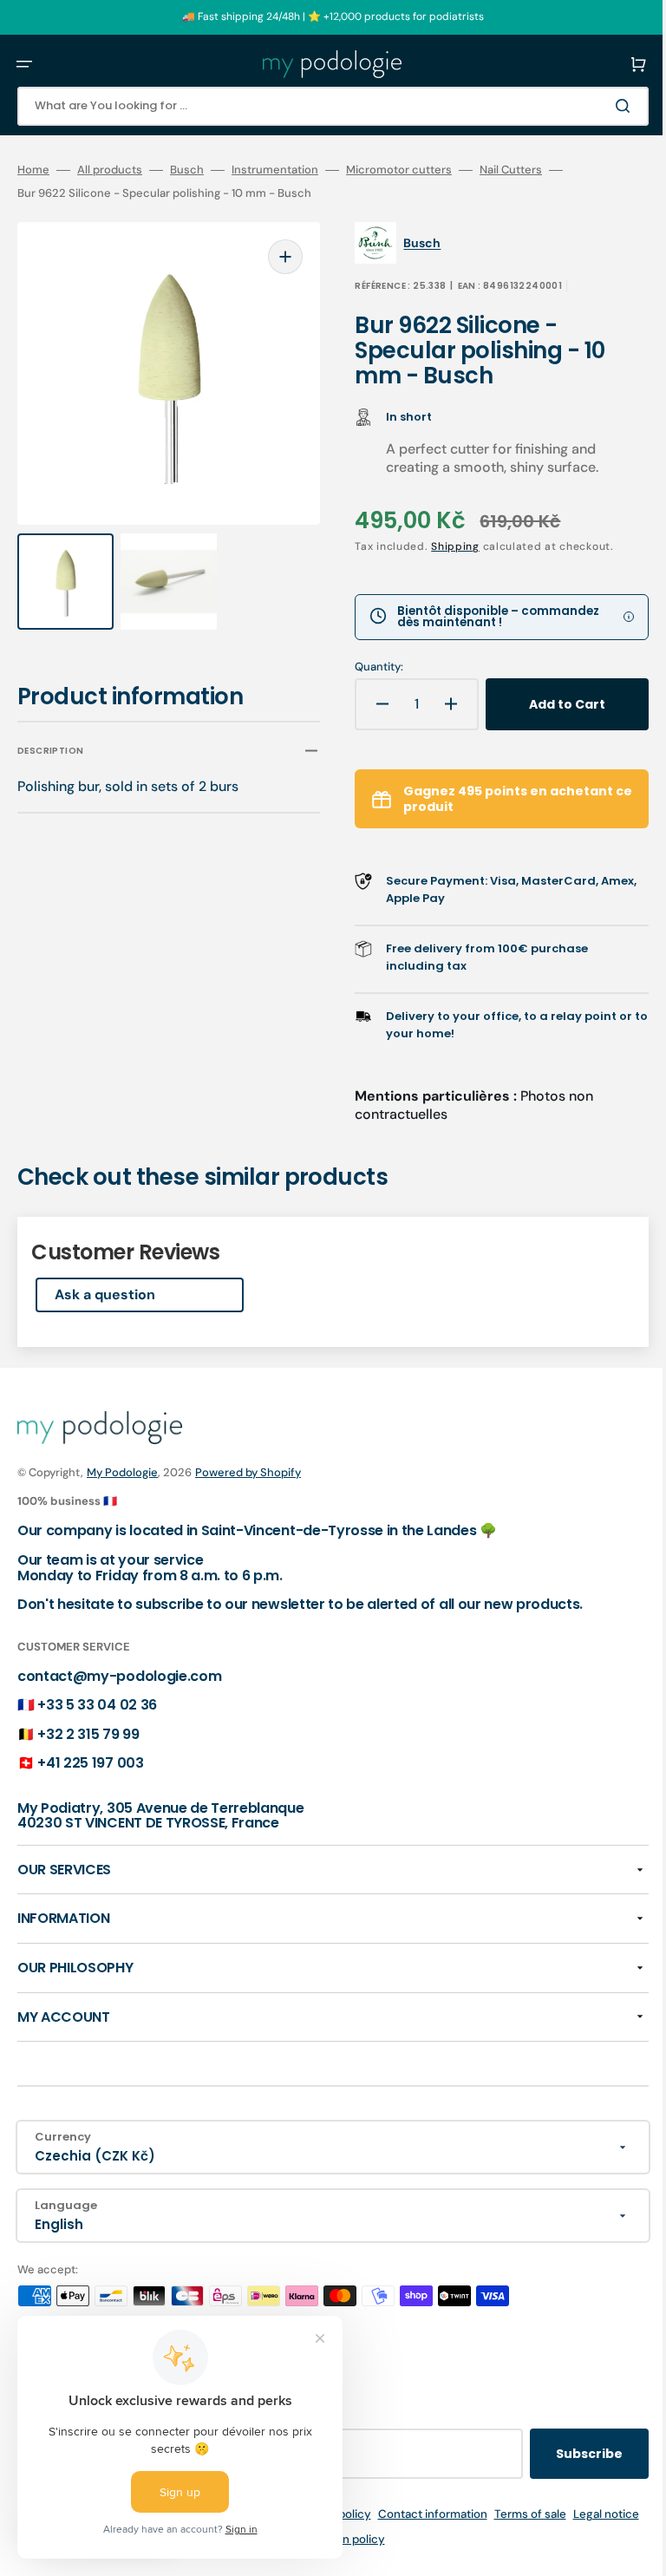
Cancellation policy (357, 2539)
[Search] (600, 106)
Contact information (456, 2514)
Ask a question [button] (105, 1295)
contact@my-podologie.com (119, 1676)
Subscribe (563, 2454)
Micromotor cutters (399, 170)
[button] (24, 64)
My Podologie (122, 1472)
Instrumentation (275, 170)
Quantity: (367, 667)
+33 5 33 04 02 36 (97, 1705)
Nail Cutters (511, 170)
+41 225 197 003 (90, 1763)
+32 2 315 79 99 (88, 1734)
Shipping (443, 546)
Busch (187, 170)
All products (110, 170)
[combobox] (320, 106)
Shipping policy (353, 2514)
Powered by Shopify (248, 1472)
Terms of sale (554, 2514)
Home (33, 170)
